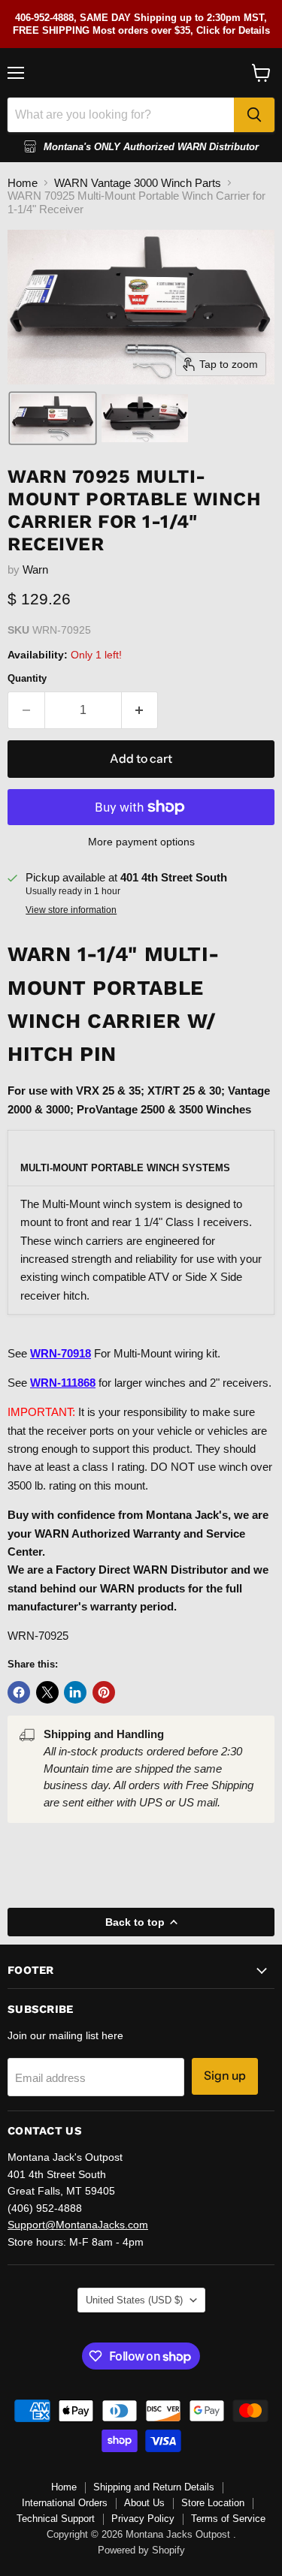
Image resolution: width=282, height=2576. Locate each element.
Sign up (225, 2076)
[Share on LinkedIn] (75, 1692)
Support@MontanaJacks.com (78, 2225)
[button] (53, 418)
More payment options (141, 842)
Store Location (213, 2503)
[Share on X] (47, 1692)
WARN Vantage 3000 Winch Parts (138, 183)
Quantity (27, 678)
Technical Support (56, 2519)
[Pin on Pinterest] (104, 1692)
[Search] (254, 115)
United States (134, 2300)
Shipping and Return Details (154, 2487)
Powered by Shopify (141, 2550)
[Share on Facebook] (19, 1692)
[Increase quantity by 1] (140, 710)
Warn (35, 569)
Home (23, 183)
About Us (144, 2503)
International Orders (65, 2503)
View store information (71, 910)
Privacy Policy (143, 2519)
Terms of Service (228, 2519)
